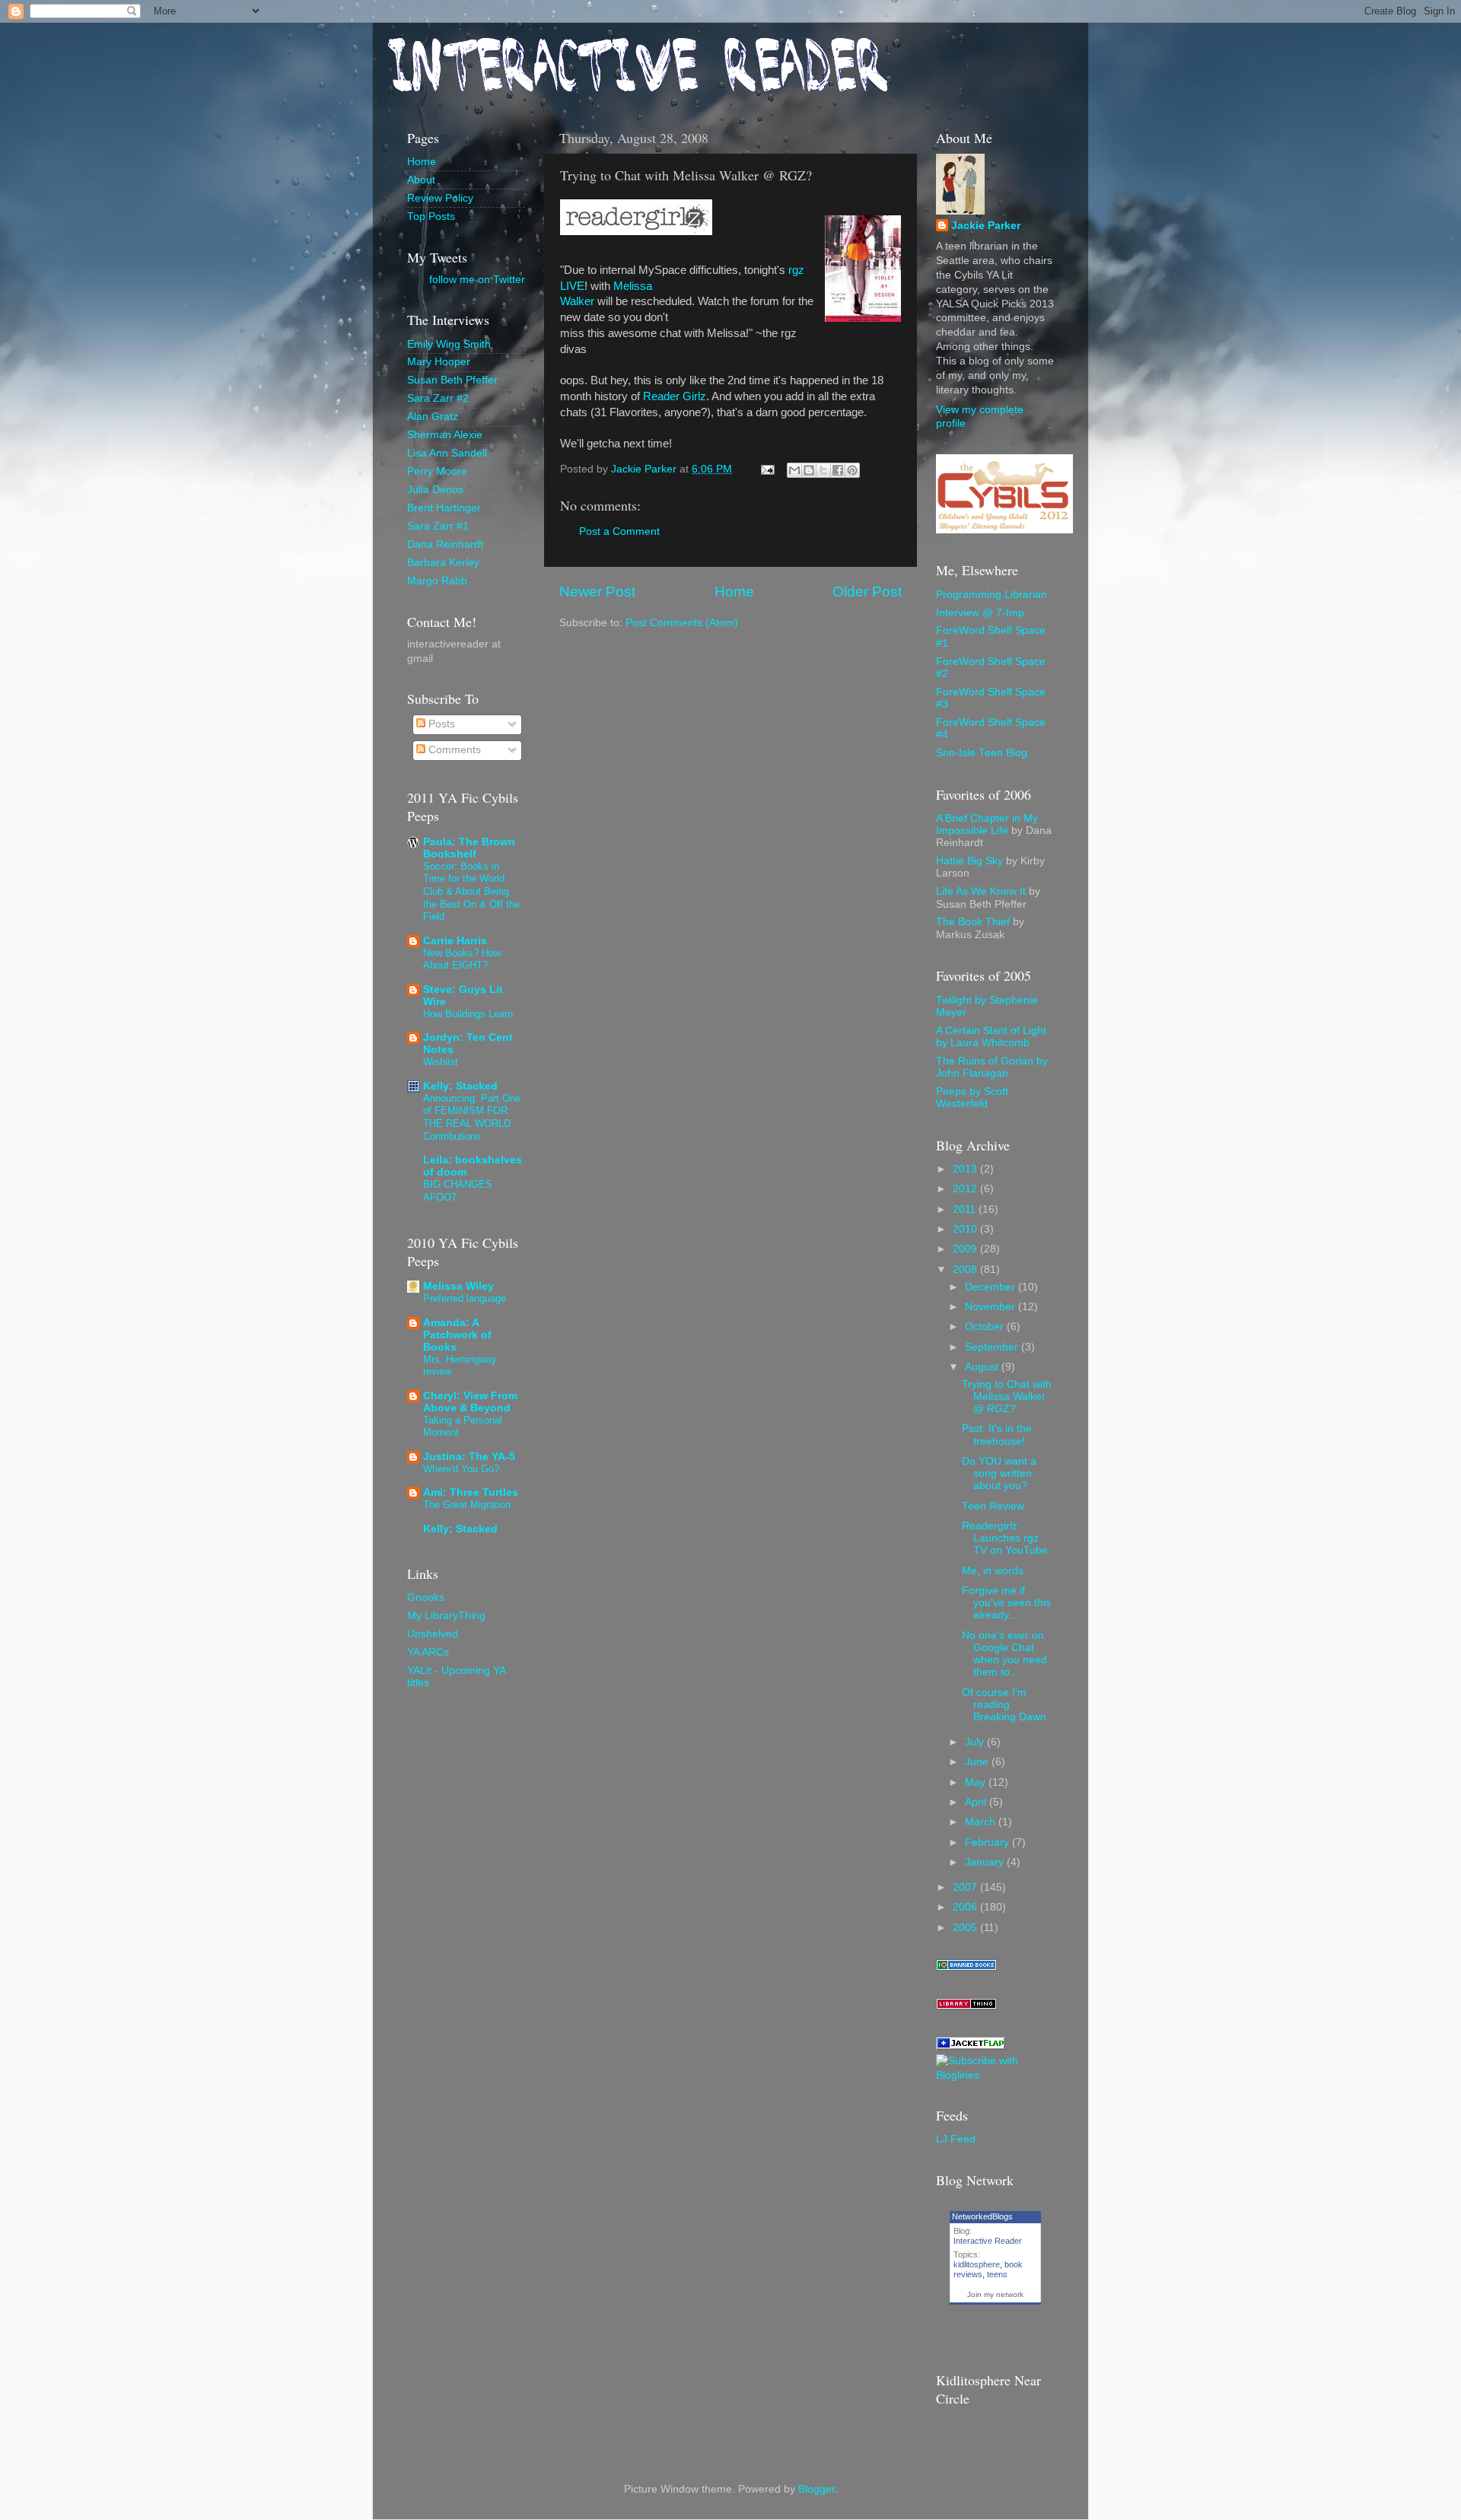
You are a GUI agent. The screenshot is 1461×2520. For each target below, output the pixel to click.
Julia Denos (435, 490)
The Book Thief (973, 922)
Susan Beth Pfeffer (452, 380)
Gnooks (426, 1597)
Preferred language (465, 1298)
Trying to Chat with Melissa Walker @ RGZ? (1007, 1397)
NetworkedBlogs (982, 2216)
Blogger (816, 2489)
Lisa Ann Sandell (447, 453)
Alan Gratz (433, 417)
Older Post (867, 592)
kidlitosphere (977, 2264)
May (977, 1782)
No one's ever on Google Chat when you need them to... (1004, 1654)
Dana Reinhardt (445, 544)
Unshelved (433, 1634)
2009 (966, 1249)
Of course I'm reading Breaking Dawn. (1006, 1705)
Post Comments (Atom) (682, 623)
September (993, 1347)
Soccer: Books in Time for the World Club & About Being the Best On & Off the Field (471, 892)
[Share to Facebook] (838, 470)
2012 (966, 1189)
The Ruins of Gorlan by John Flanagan (992, 1067)
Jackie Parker (986, 226)
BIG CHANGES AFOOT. (458, 1191)
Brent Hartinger (444, 508)
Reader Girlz (675, 396)
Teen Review (993, 1506)
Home (734, 592)
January (986, 1862)
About (421, 180)
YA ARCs (428, 1652)
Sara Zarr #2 (438, 398)
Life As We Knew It (981, 891)
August (983, 1367)
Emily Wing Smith (449, 344)
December (992, 1287)
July (976, 1742)
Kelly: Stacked (460, 1086)
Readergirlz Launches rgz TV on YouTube (1005, 1538)
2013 (966, 1169)
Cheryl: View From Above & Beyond (470, 1402)
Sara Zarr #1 (438, 526)
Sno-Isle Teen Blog (982, 753)
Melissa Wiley (458, 1286)
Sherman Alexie (445, 435)
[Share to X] (823, 470)
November (992, 1307)
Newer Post (597, 592)
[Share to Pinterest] (852, 470)
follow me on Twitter (477, 280)
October (986, 1327)
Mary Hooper (439, 362)
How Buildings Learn (468, 1014)
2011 (966, 1209)
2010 (966, 1229)
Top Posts (431, 216)
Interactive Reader (988, 2241)
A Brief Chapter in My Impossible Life (987, 824)
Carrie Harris (455, 941)
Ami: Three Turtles (471, 1492)
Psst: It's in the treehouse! (997, 1435)
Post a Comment (619, 531)
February (988, 1842)
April (977, 1802)
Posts (440, 724)
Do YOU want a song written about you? (999, 1473)
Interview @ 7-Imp (980, 613)
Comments (453, 750)
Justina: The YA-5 (469, 1457)
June (978, 1762)
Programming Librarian (992, 595)
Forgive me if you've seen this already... (1006, 1603)
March (982, 1822)
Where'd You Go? (461, 1469)
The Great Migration (467, 1505)
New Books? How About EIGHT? (462, 959)
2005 (966, 1928)
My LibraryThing (446, 1616)
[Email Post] (767, 469)
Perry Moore (437, 471)
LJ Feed (956, 2139)
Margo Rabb (437, 581)
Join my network (995, 2294)
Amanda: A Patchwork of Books (457, 1335)
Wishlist (441, 1062)
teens (997, 2274)
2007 (966, 1887)
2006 (966, 1907)
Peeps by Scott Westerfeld (972, 1098)
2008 (966, 1270)
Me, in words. (994, 1571)
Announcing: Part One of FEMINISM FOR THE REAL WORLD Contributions (472, 1117)
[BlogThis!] (809, 470)
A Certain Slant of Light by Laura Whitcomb (991, 1037)
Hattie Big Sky (969, 861)
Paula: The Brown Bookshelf (469, 848)
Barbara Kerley (443, 563)
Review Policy (440, 198)
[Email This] (794, 470)
